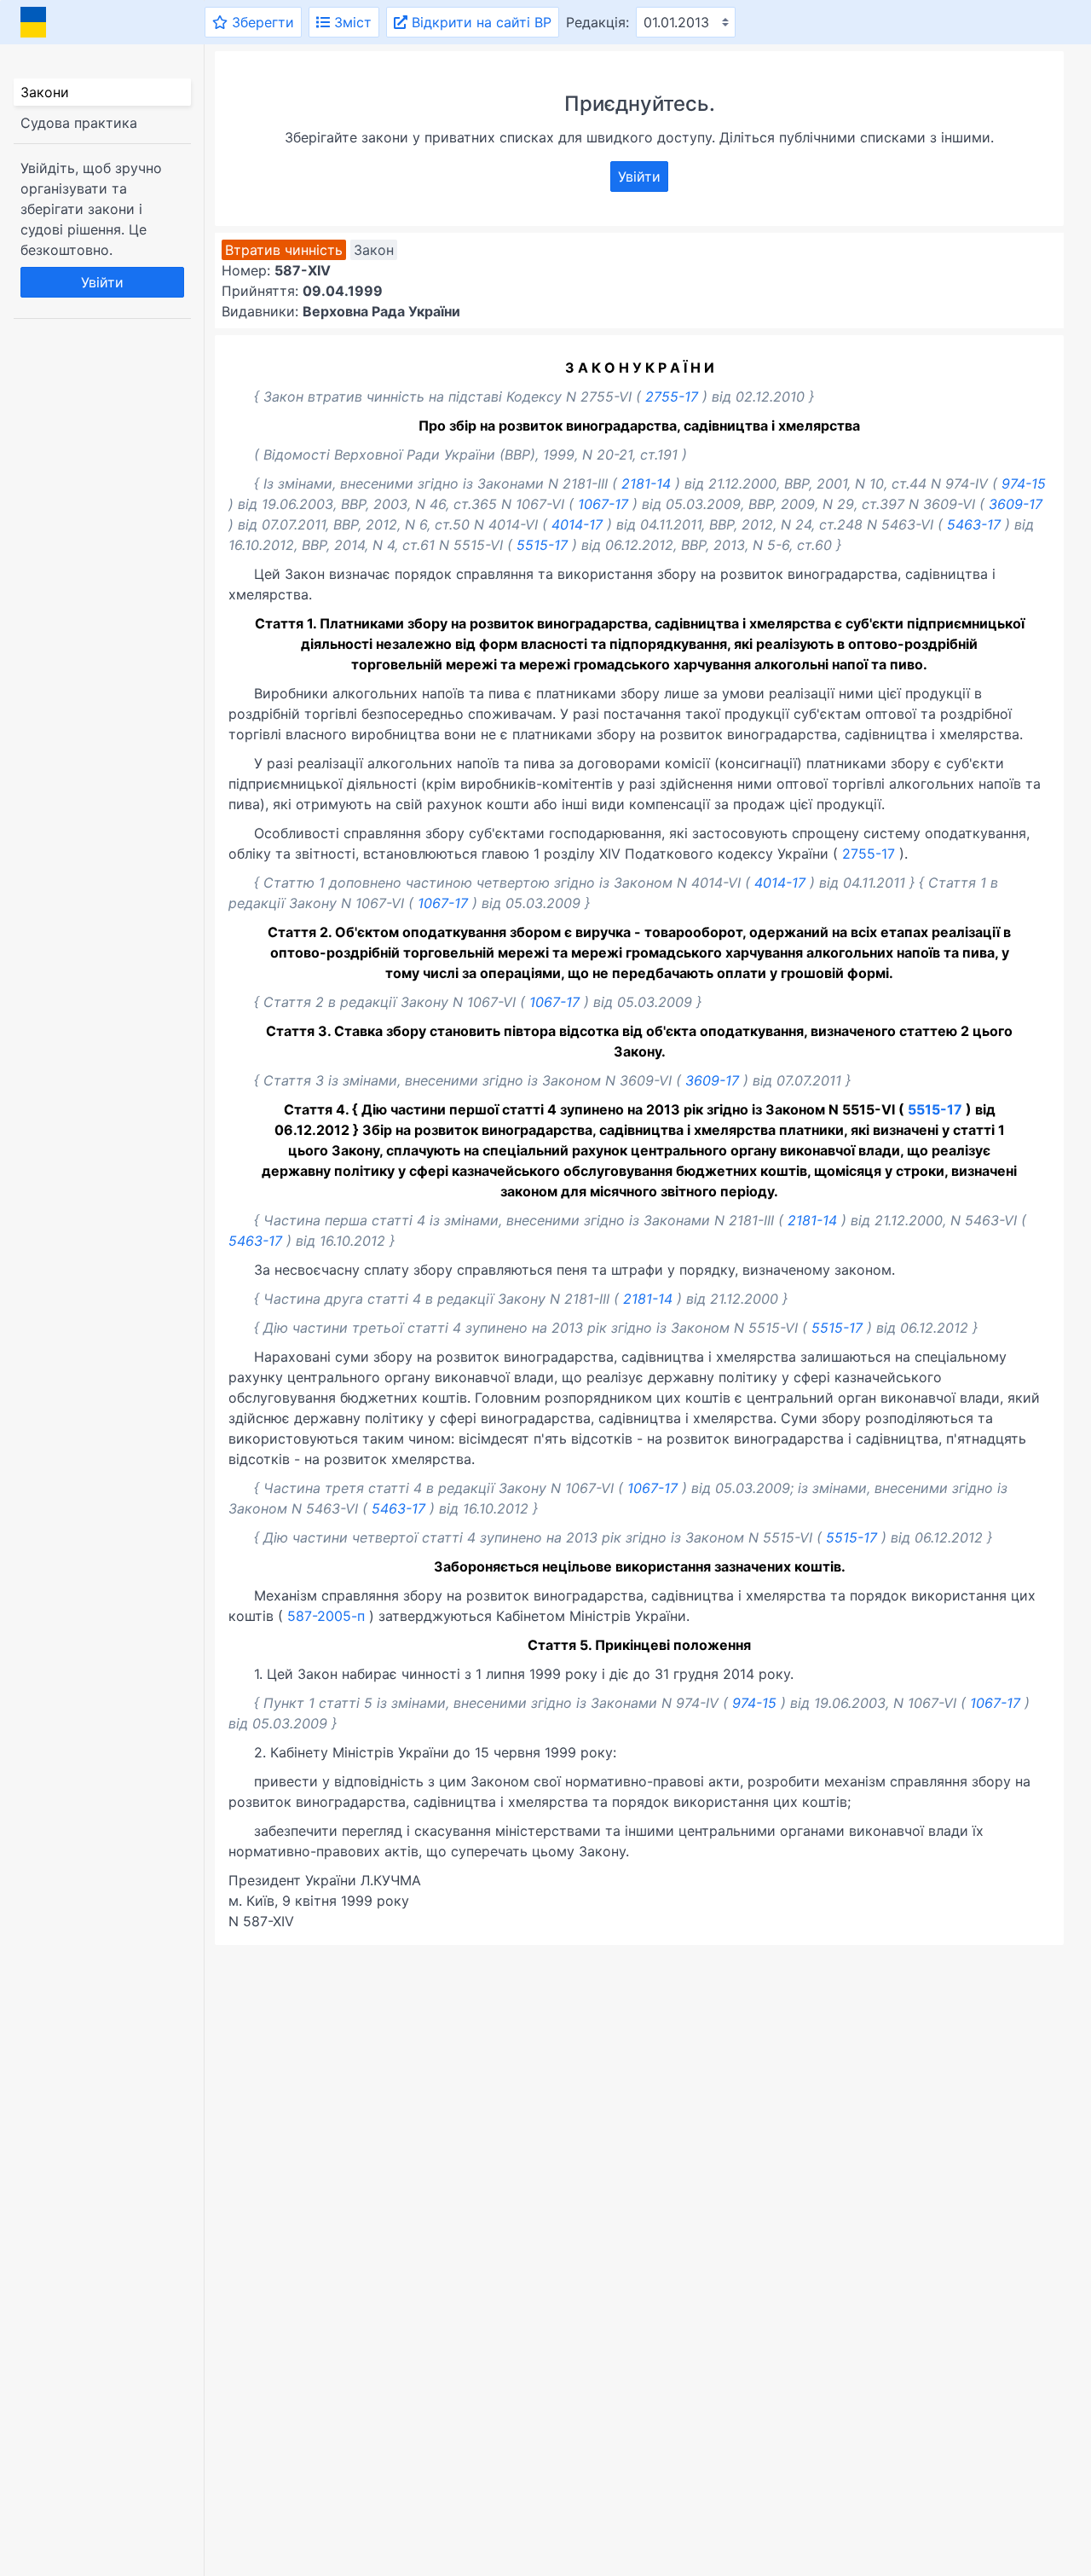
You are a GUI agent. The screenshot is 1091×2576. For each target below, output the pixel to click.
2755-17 (672, 397)
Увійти (102, 282)
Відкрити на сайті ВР (479, 22)
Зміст (351, 22)
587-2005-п (326, 1616)
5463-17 (974, 524)
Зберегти (261, 22)
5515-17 (542, 545)
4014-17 (577, 524)
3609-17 (1016, 504)
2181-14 (646, 483)
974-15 (1024, 483)
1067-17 (603, 504)
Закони (45, 92)
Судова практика (79, 123)
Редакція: (597, 22)
